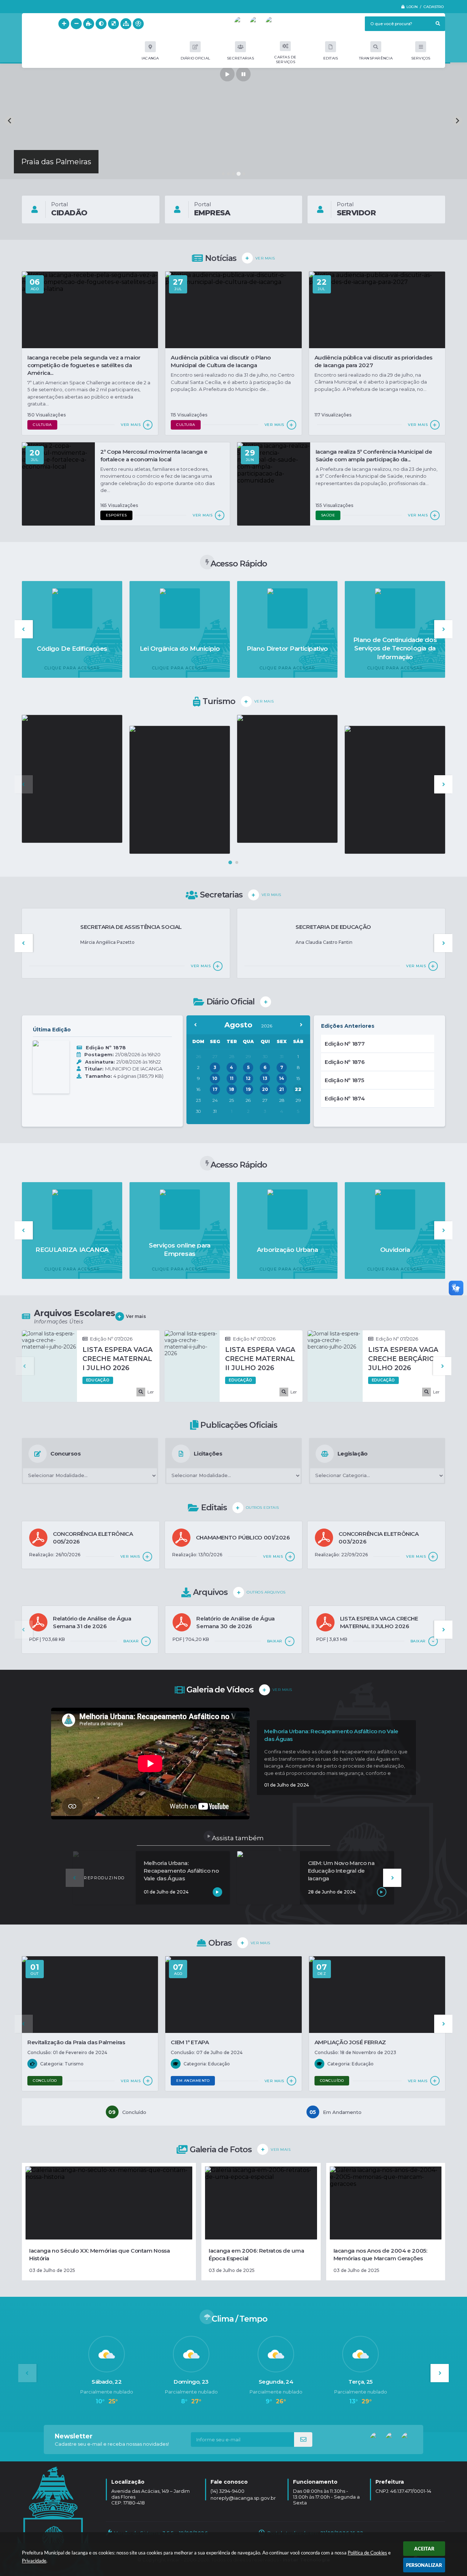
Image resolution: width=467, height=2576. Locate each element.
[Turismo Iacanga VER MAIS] (72, 779)
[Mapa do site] (126, 24)
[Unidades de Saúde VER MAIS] (395, 790)
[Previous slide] (10, 121)
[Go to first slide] (457, 121)
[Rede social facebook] (257, 24)
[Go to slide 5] (244, 174)
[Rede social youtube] (242, 24)
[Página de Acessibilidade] (138, 24)
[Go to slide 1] (223, 174)
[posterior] (301, 1025)
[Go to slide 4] (239, 174)
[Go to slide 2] (228, 174)
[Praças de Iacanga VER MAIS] (180, 790)
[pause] (243, 74)
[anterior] (196, 1025)
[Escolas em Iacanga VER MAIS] (287, 779)
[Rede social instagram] (273, 24)
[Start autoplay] (227, 74)
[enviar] (303, 2439)
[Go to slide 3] (233, 174)
